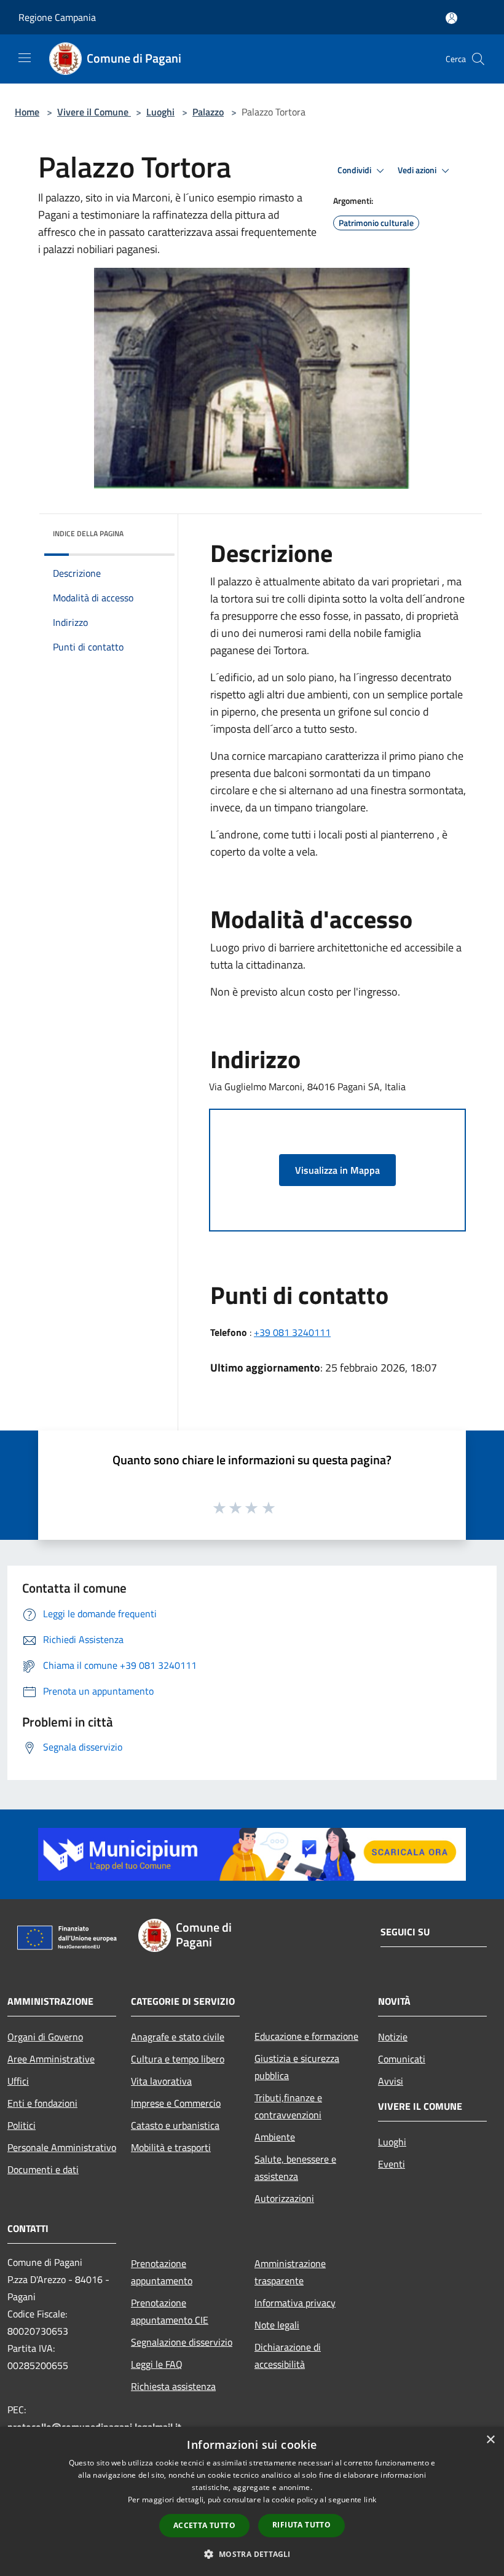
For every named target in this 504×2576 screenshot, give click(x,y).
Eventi (392, 2164)
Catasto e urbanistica (175, 2125)
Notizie (393, 2037)
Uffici (18, 2081)
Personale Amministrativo (62, 2147)
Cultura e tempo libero (178, 2059)
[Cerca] (478, 59)
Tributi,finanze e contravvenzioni (288, 2106)
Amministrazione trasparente (290, 2272)
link (370, 2500)
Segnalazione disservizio (182, 2342)
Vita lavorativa (161, 2081)
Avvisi (391, 2081)
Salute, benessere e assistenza (295, 2168)
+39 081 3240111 (292, 1332)
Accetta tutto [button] (204, 2525)
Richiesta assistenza (173, 2386)
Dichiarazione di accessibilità (288, 2355)
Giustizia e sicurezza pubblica (297, 2067)
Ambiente (275, 2137)
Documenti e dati (43, 2169)
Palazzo (208, 112)
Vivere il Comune (94, 112)
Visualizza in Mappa (337, 1170)
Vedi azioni (418, 170)
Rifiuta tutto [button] (301, 2525)
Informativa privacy (295, 2303)
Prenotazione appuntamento (162, 2272)
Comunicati (402, 2059)
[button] (252, 2554)
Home (27, 112)
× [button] (490, 2440)
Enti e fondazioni (42, 2103)
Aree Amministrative (51, 2059)
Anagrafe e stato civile (178, 2037)
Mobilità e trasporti (171, 2147)
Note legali (277, 2325)
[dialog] (252, 2501)
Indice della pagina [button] (88, 533)
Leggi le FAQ (157, 2364)
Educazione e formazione (306, 2036)
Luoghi (160, 112)
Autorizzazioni (284, 2198)
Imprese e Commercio (176, 2103)
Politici (22, 2125)
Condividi (355, 170)
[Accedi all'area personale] (451, 18)
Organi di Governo (45, 2037)
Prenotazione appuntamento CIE (170, 2311)
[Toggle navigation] (25, 58)
